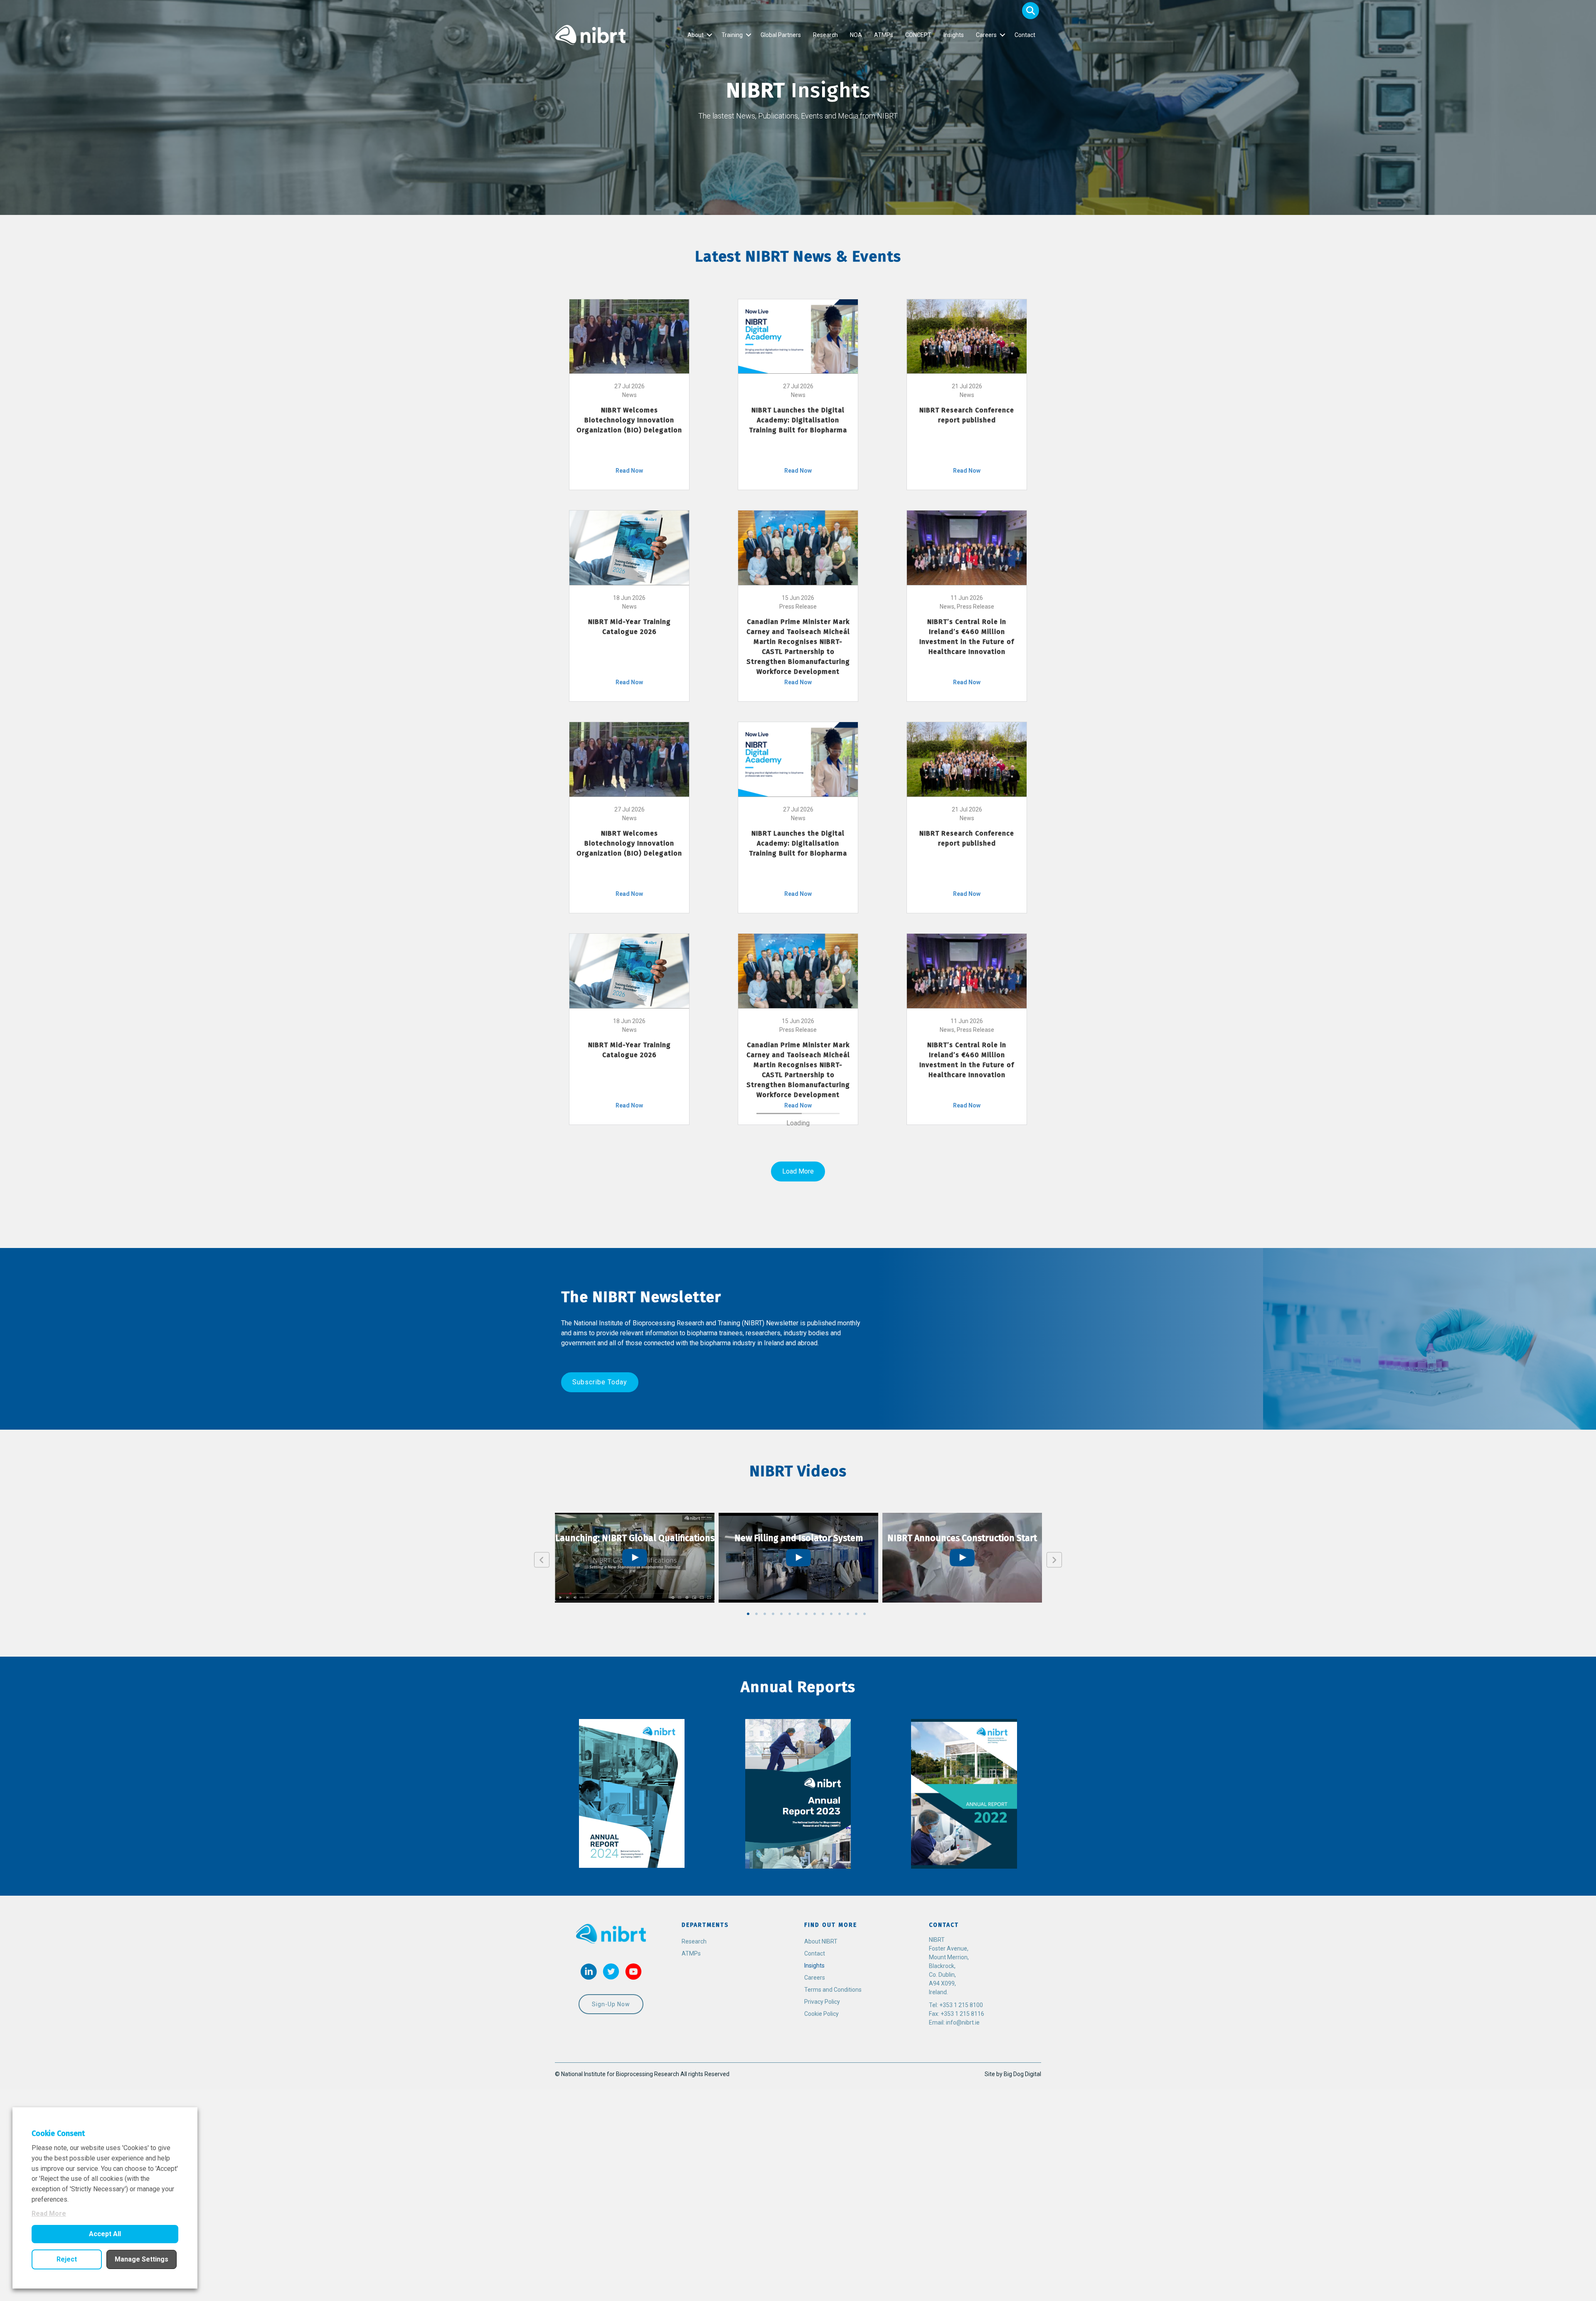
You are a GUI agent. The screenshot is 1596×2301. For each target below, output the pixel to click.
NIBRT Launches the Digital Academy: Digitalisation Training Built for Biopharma (798, 420)
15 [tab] (864, 2248)
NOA (856, 35)
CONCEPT (918, 35)
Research (825, 35)
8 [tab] (806, 2248)
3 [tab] (765, 2248)
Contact (1025, 35)
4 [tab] (773, 2248)
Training (732, 35)
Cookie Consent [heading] (58, 2133)
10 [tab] (823, 2248)
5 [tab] (781, 2248)
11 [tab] (831, 2248)
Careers (986, 35)
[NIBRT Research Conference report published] (967, 336)
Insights (954, 35)
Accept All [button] (105, 2234)
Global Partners (781, 35)
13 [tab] (848, 2248)
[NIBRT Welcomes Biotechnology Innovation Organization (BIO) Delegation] (629, 336)
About (696, 35)
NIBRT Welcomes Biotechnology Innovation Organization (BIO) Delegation (629, 420)
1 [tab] (748, 2248)
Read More (49, 2213)
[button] (1031, 11)
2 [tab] (756, 2248)
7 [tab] (798, 2248)
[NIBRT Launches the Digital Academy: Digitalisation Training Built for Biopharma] (798, 336)
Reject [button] (67, 2259)
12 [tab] (840, 2248)
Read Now (629, 471)
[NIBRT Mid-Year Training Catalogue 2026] (629, 547)
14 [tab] (856, 2248)
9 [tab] (815, 2248)
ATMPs (884, 35)
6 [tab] (790, 2248)
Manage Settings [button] (142, 2259)
